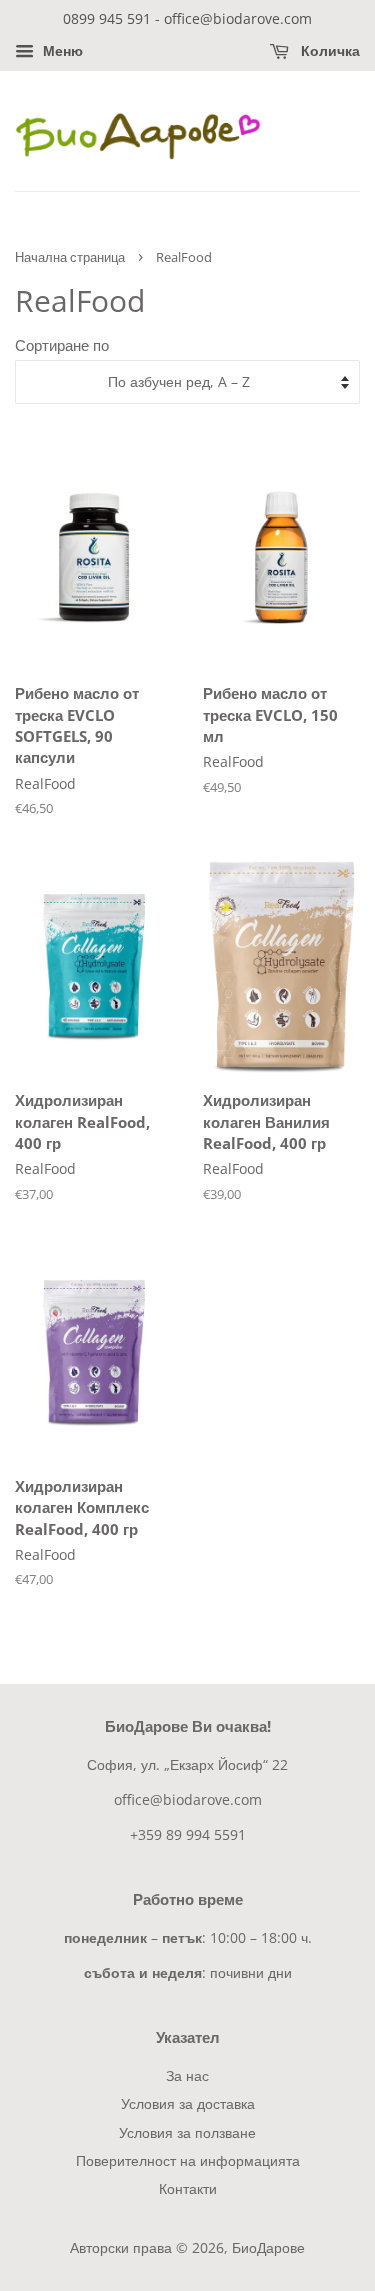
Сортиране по (62, 345)
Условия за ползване (187, 2132)
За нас (187, 2075)
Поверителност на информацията (188, 2160)
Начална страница (70, 257)
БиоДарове (268, 2247)
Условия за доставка (188, 2103)
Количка (328, 50)
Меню (61, 50)
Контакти (188, 2188)
